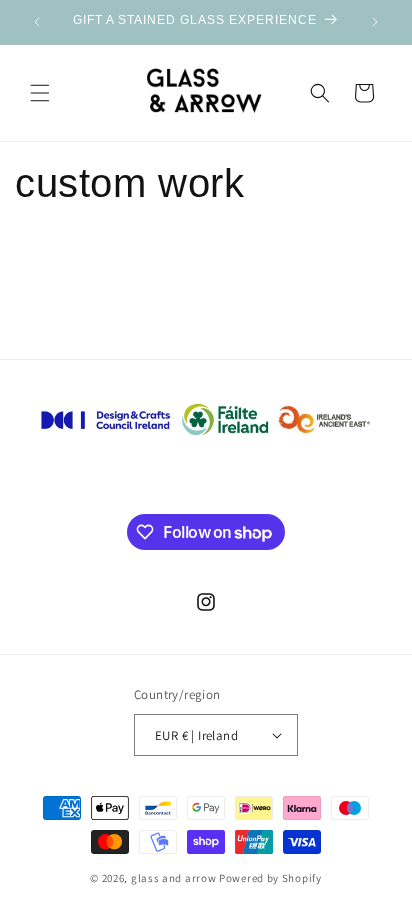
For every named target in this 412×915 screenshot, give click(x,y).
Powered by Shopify (270, 878)
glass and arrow (174, 878)
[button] (40, 93)
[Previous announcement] (37, 22)
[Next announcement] (375, 22)
